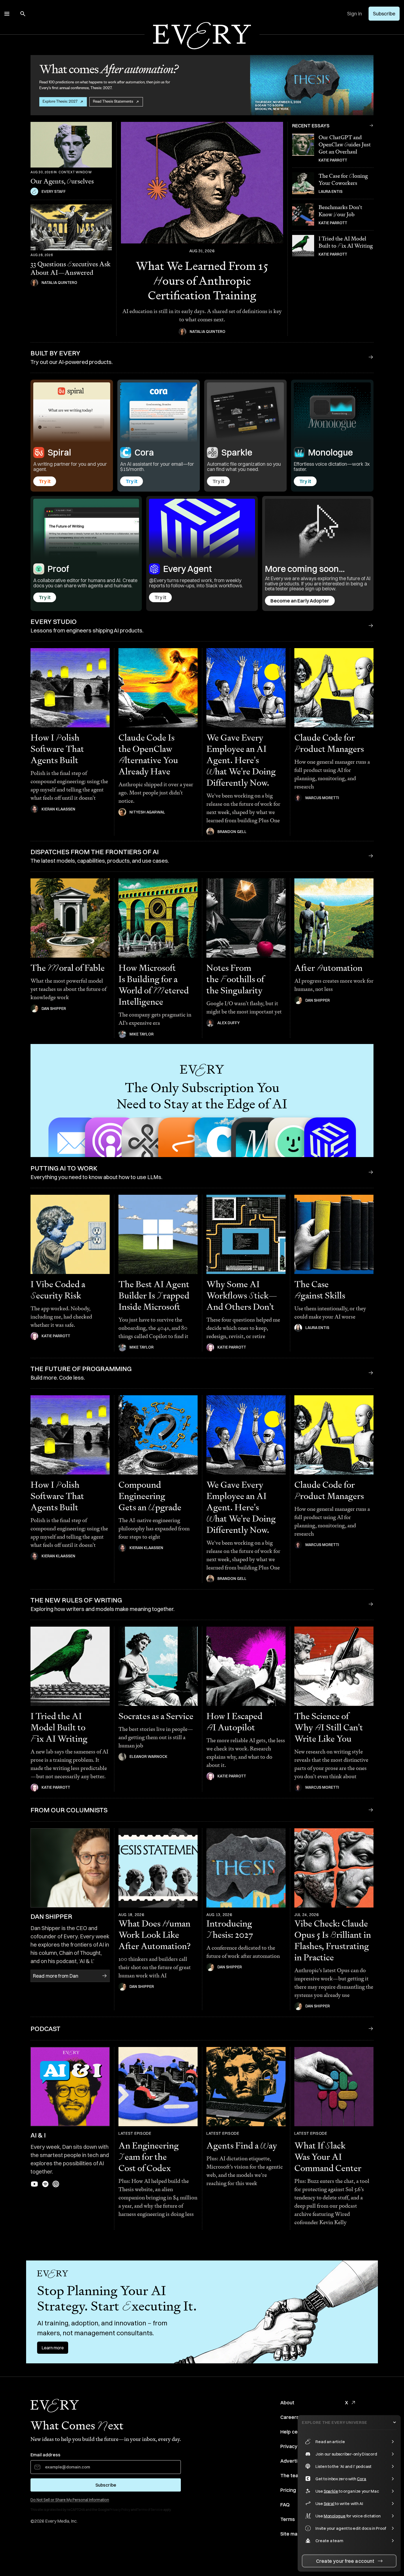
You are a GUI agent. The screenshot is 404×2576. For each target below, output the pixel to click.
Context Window (75, 172)
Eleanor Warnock (148, 1756)
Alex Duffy (229, 1023)
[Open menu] (7, 14)
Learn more (53, 2348)
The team (291, 2475)
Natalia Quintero (59, 283)
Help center (294, 2432)
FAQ (285, 2505)
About (287, 2403)
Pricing (288, 2490)
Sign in (355, 14)
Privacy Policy (120, 2510)
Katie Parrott (333, 160)
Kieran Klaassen (58, 809)
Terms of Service (150, 2510)
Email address (45, 2455)
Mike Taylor (142, 1034)
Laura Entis (330, 191)
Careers (290, 2417)
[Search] (23, 14)
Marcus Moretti (322, 798)
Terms (288, 2519)
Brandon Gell (232, 832)
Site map (290, 2534)
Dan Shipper (54, 1009)
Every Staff (54, 191)
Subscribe (384, 14)
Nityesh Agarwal (147, 812)
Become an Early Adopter (300, 601)
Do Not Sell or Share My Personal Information (70, 2500)
